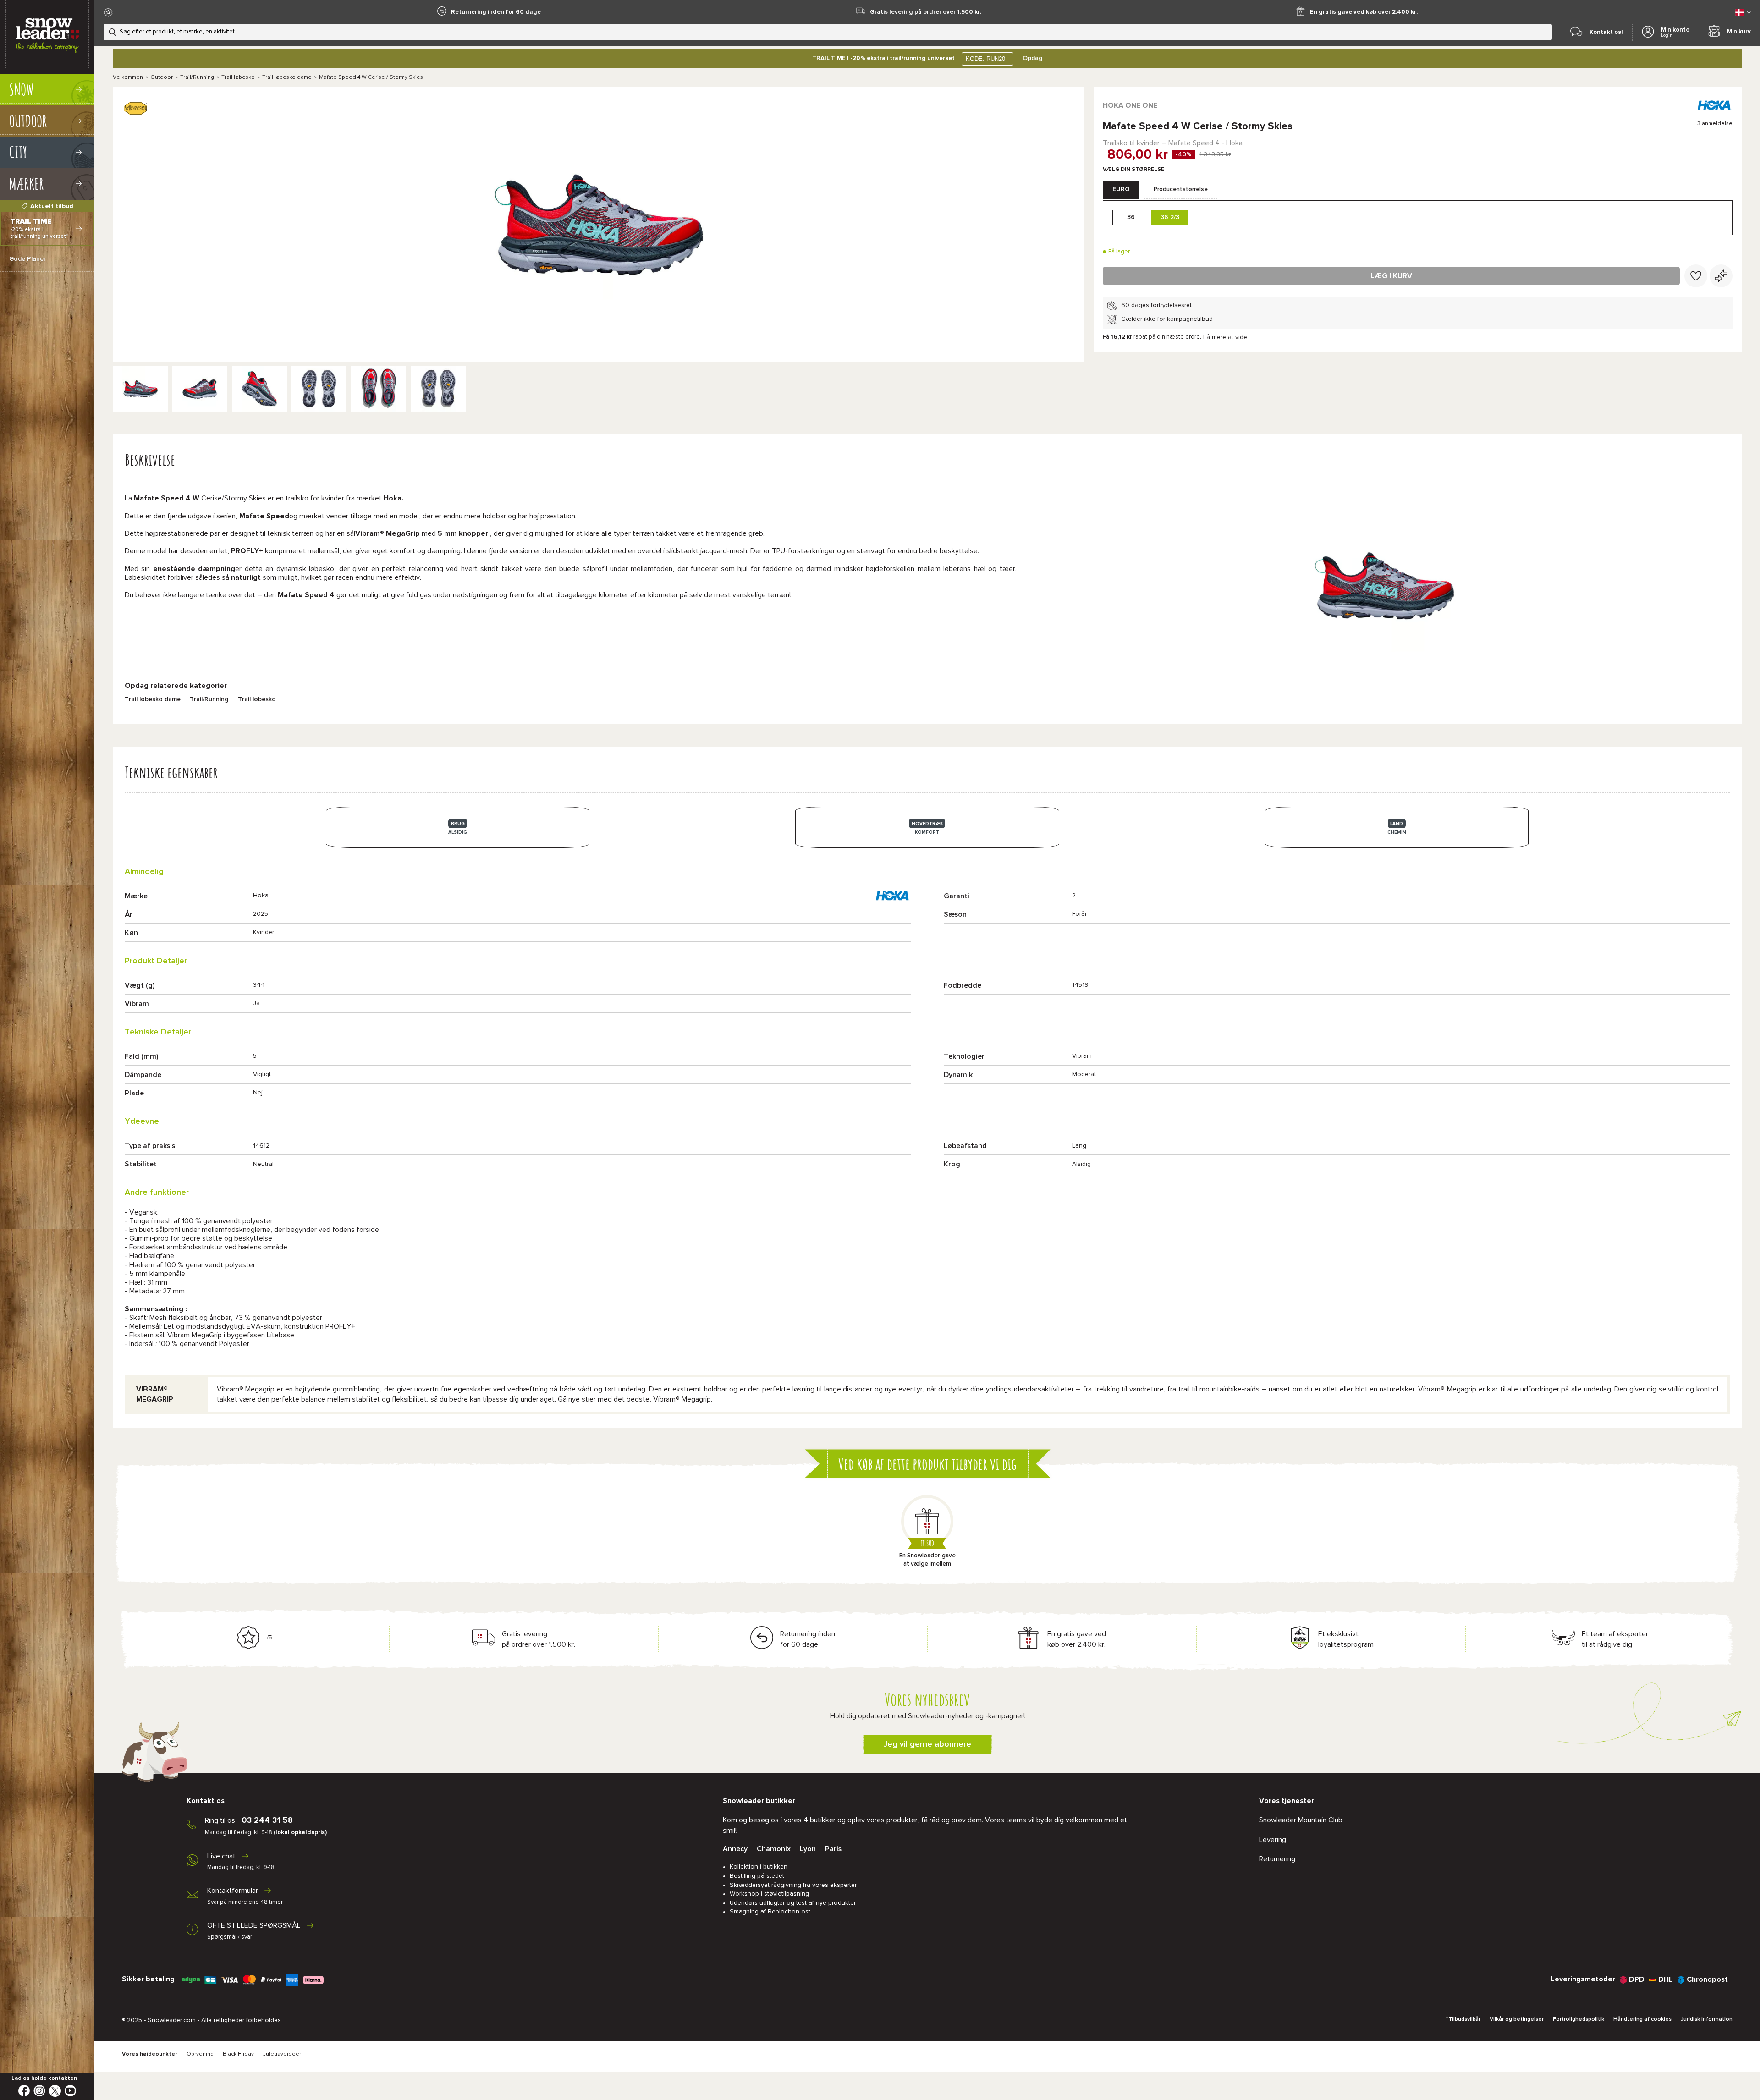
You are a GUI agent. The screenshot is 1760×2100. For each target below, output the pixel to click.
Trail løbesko (238, 77)
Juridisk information (1707, 2019)
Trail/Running (197, 77)
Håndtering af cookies (1642, 2019)
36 (1131, 217)
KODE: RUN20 (985, 59)
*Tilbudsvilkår (1463, 2019)
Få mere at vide (1225, 337)
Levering (1273, 1840)
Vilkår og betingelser (1517, 2019)
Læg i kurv (1391, 276)
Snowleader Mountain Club (1301, 1820)
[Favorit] (1696, 276)
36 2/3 (1170, 217)
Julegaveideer (282, 2054)
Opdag (1033, 58)
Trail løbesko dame (287, 77)
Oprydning (200, 2054)
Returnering (1277, 1859)
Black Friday (238, 2054)
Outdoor (162, 77)
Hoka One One (1130, 105)
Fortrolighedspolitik (1578, 2019)
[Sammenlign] (1721, 276)
